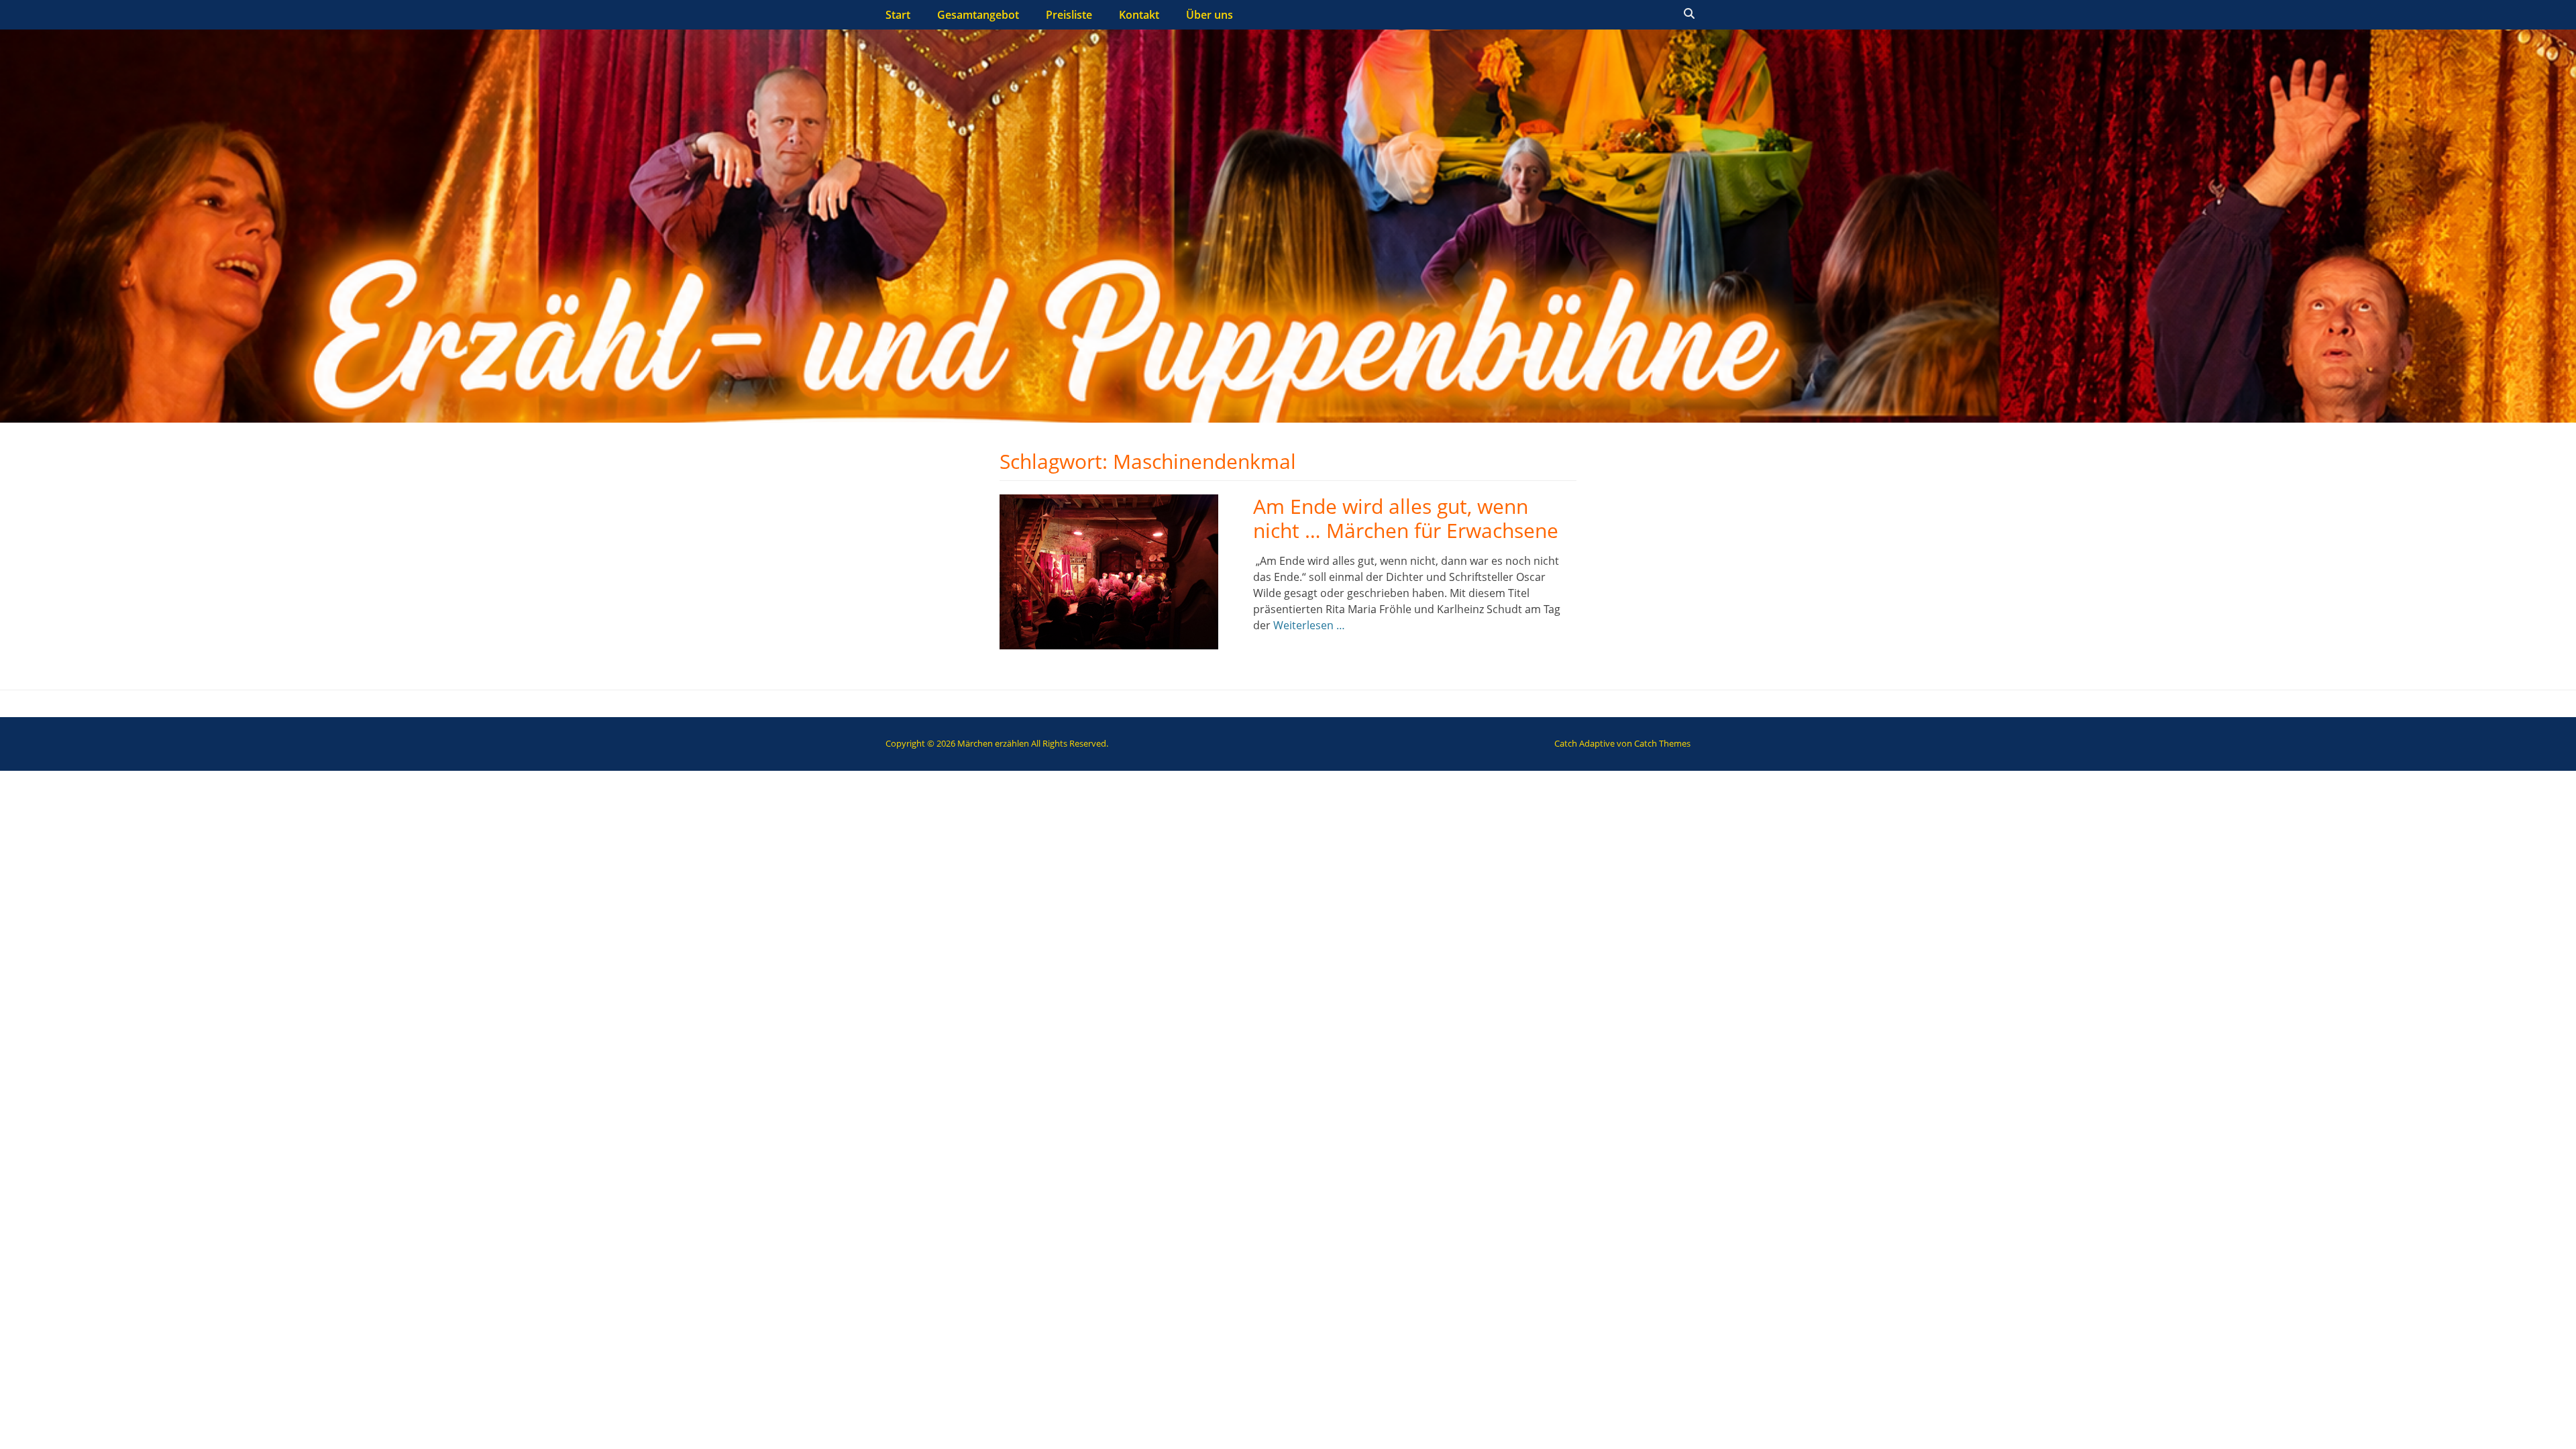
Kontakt (1139, 15)
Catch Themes (1662, 743)
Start (898, 15)
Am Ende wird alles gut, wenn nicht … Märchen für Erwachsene (1406, 518)
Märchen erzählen (993, 743)
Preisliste (1069, 15)
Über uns (1210, 15)
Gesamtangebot (978, 15)
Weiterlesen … (1309, 625)
